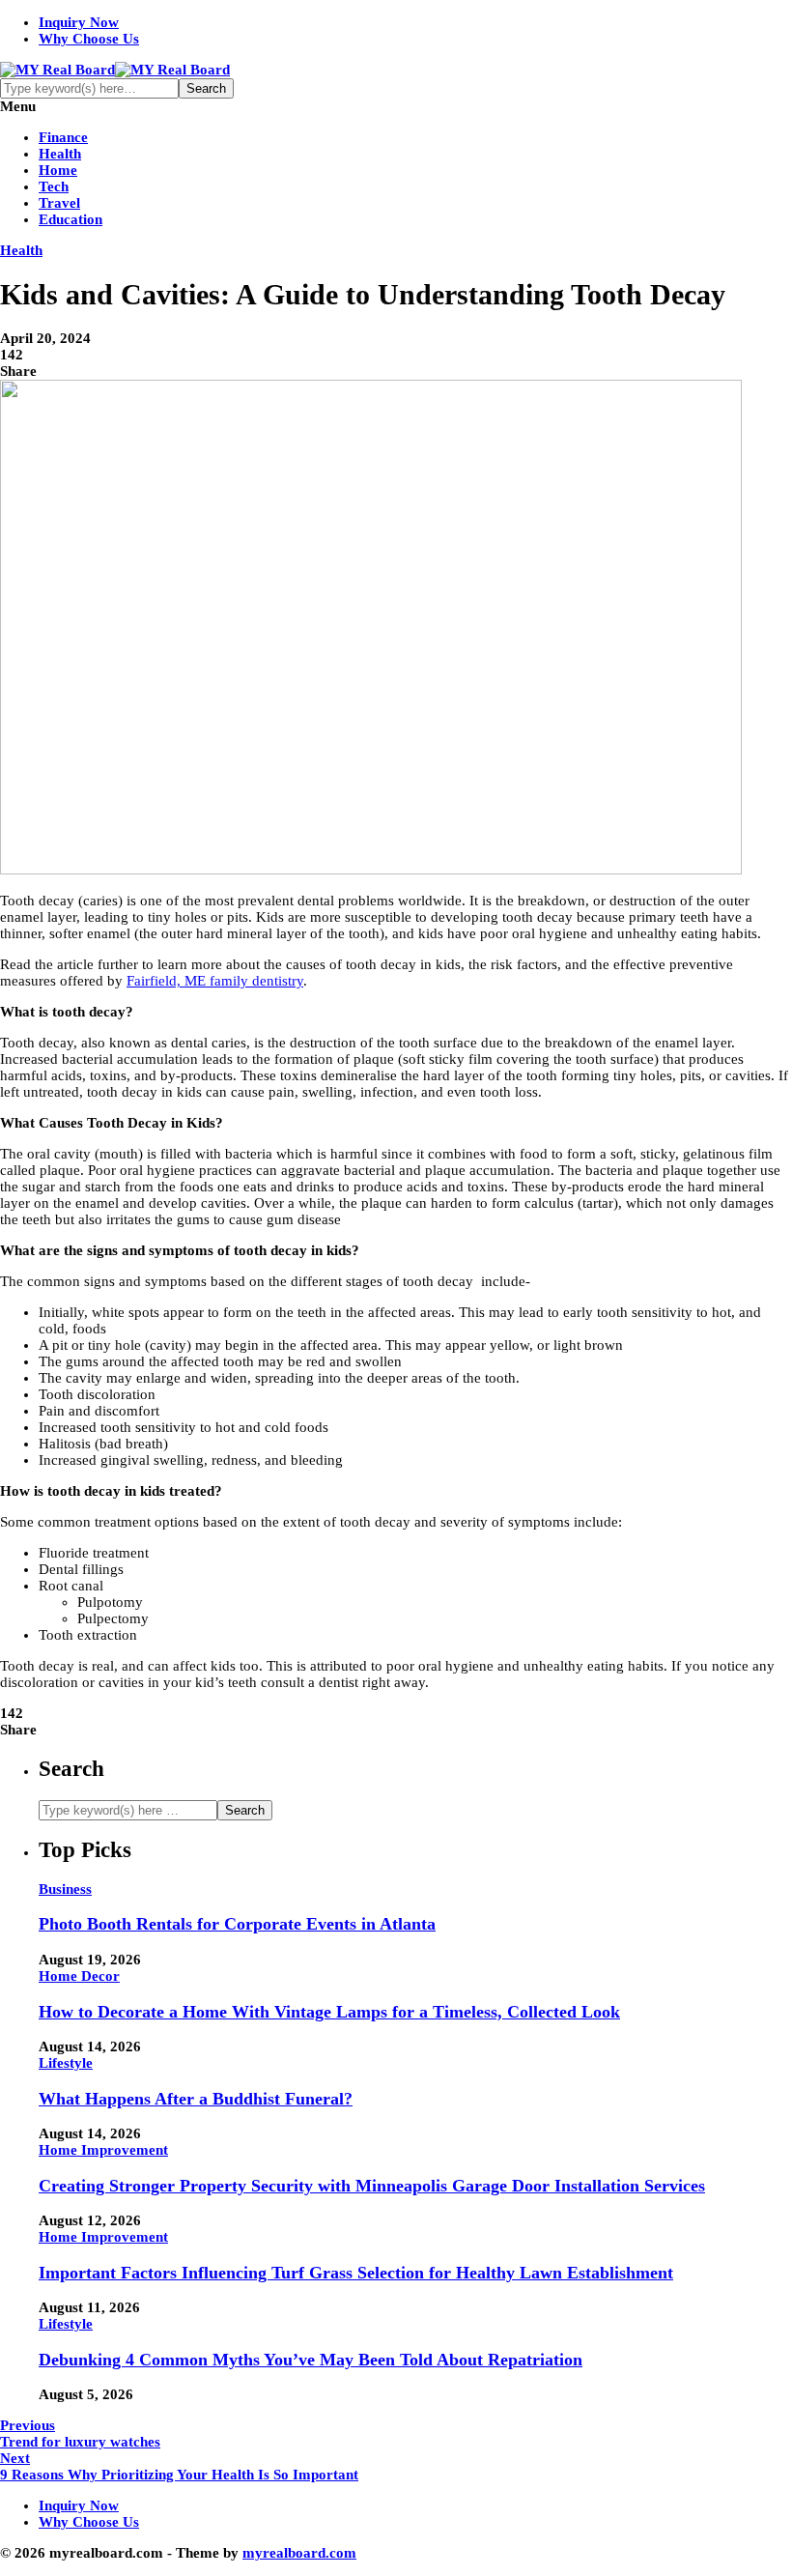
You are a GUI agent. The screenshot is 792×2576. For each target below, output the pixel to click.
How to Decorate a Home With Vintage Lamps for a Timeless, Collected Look (329, 2012)
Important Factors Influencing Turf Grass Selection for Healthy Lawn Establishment (356, 2273)
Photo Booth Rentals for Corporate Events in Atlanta (237, 1924)
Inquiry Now (79, 22)
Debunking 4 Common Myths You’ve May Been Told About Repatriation (311, 2360)
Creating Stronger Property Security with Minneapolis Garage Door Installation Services (372, 2186)
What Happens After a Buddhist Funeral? (196, 2099)
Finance (63, 137)
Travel (59, 203)
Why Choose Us (89, 39)
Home (58, 170)
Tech (54, 186)
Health (60, 154)
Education (71, 219)
